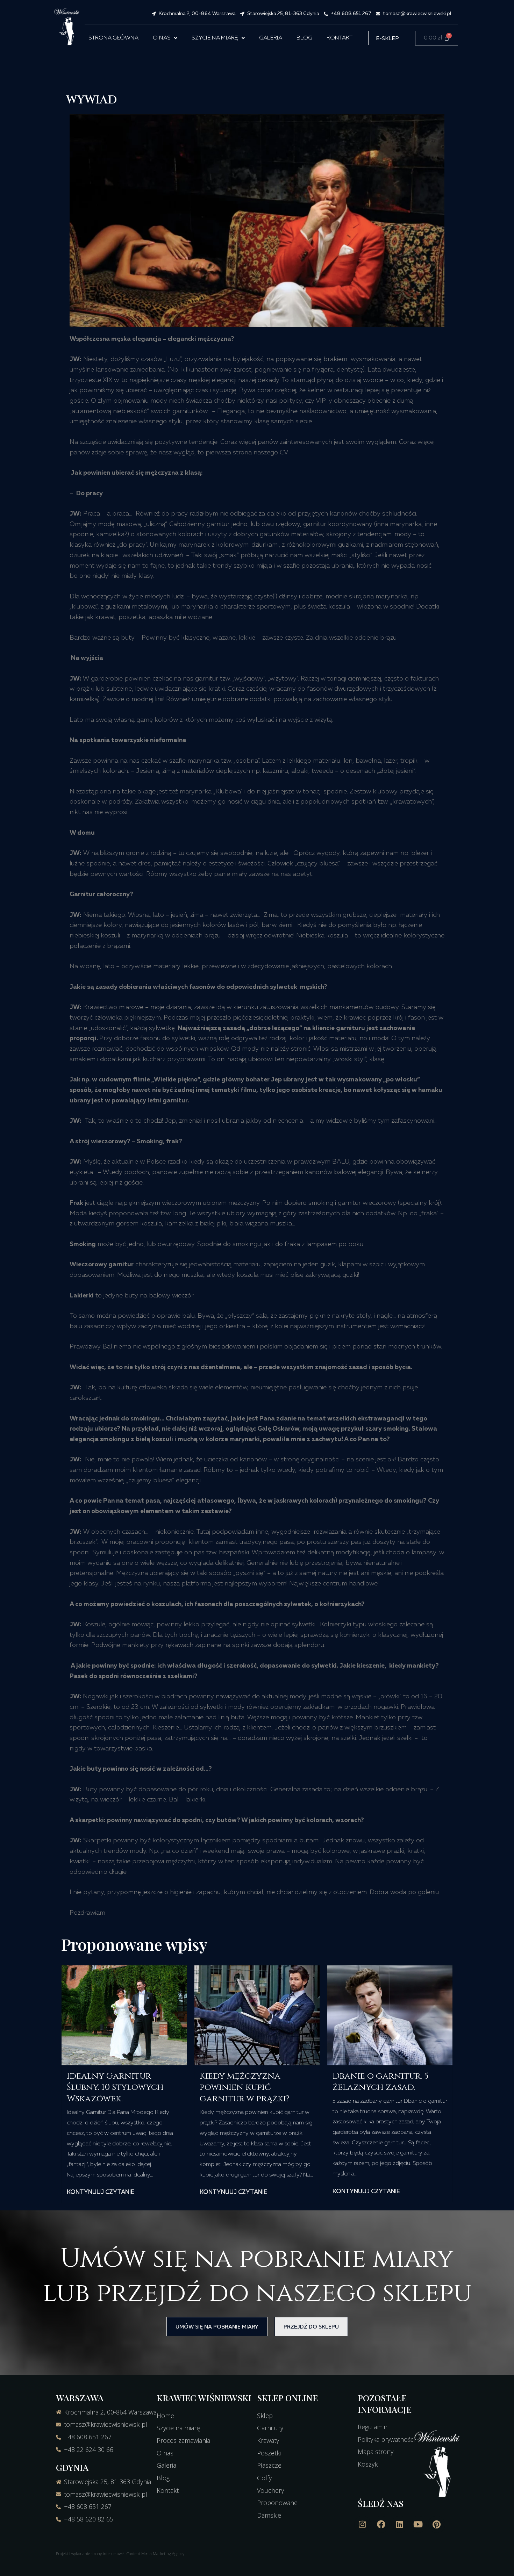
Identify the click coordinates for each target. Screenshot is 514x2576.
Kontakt (340, 38)
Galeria (271, 38)
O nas (162, 38)
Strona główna (113, 38)
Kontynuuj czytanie (101, 2192)
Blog (304, 38)
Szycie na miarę (215, 38)
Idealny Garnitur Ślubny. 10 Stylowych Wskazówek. (115, 2087)
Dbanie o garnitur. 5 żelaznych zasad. (380, 2082)
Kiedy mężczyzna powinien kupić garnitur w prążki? (245, 2087)
